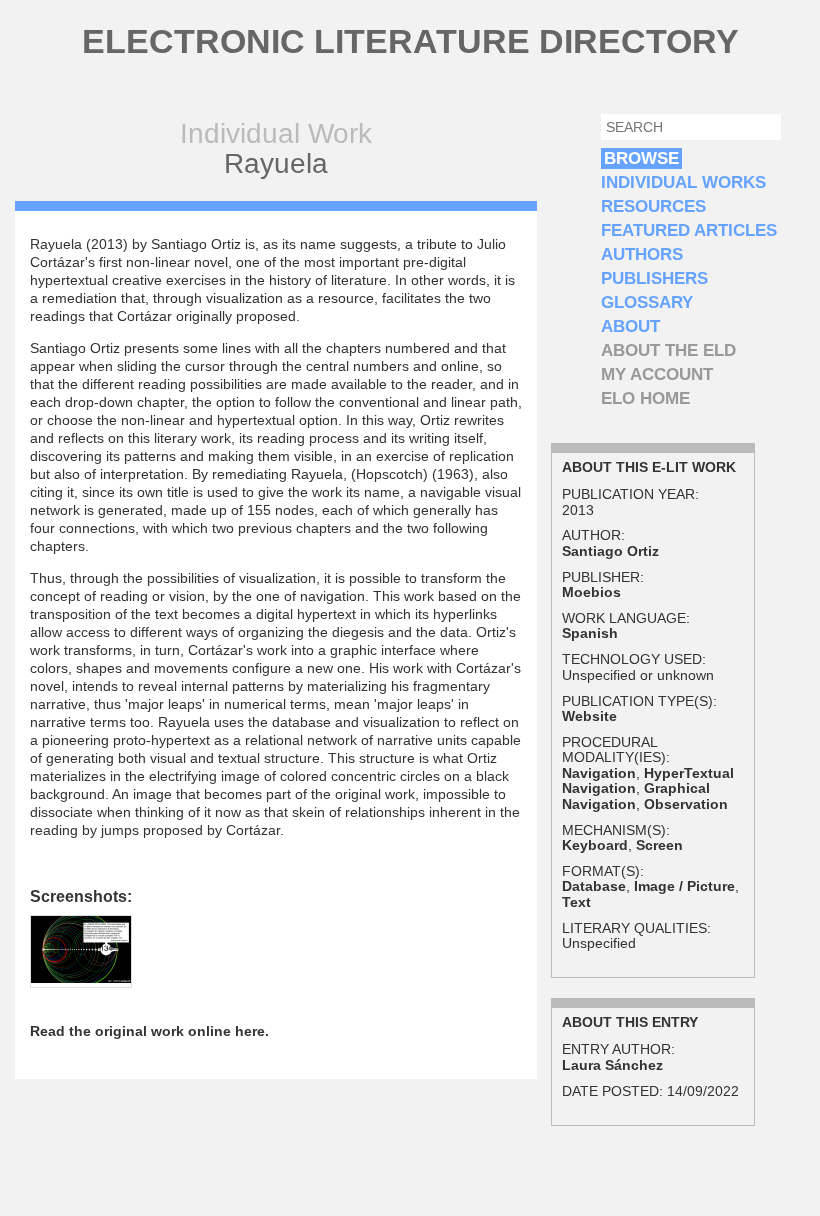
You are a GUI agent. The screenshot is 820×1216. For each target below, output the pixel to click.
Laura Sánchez (612, 1065)
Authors (642, 254)
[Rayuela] (81, 978)
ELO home (645, 398)
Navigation (599, 773)
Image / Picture (684, 886)
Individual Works (683, 182)
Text (576, 902)
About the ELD (668, 350)
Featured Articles (689, 230)
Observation (686, 804)
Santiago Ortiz (610, 551)
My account (657, 374)
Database (594, 886)
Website (589, 716)
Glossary (647, 302)
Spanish (590, 633)
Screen (659, 845)
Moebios (591, 592)
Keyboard (595, 845)
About (630, 326)
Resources (653, 206)
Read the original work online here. (149, 1031)
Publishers (654, 278)
